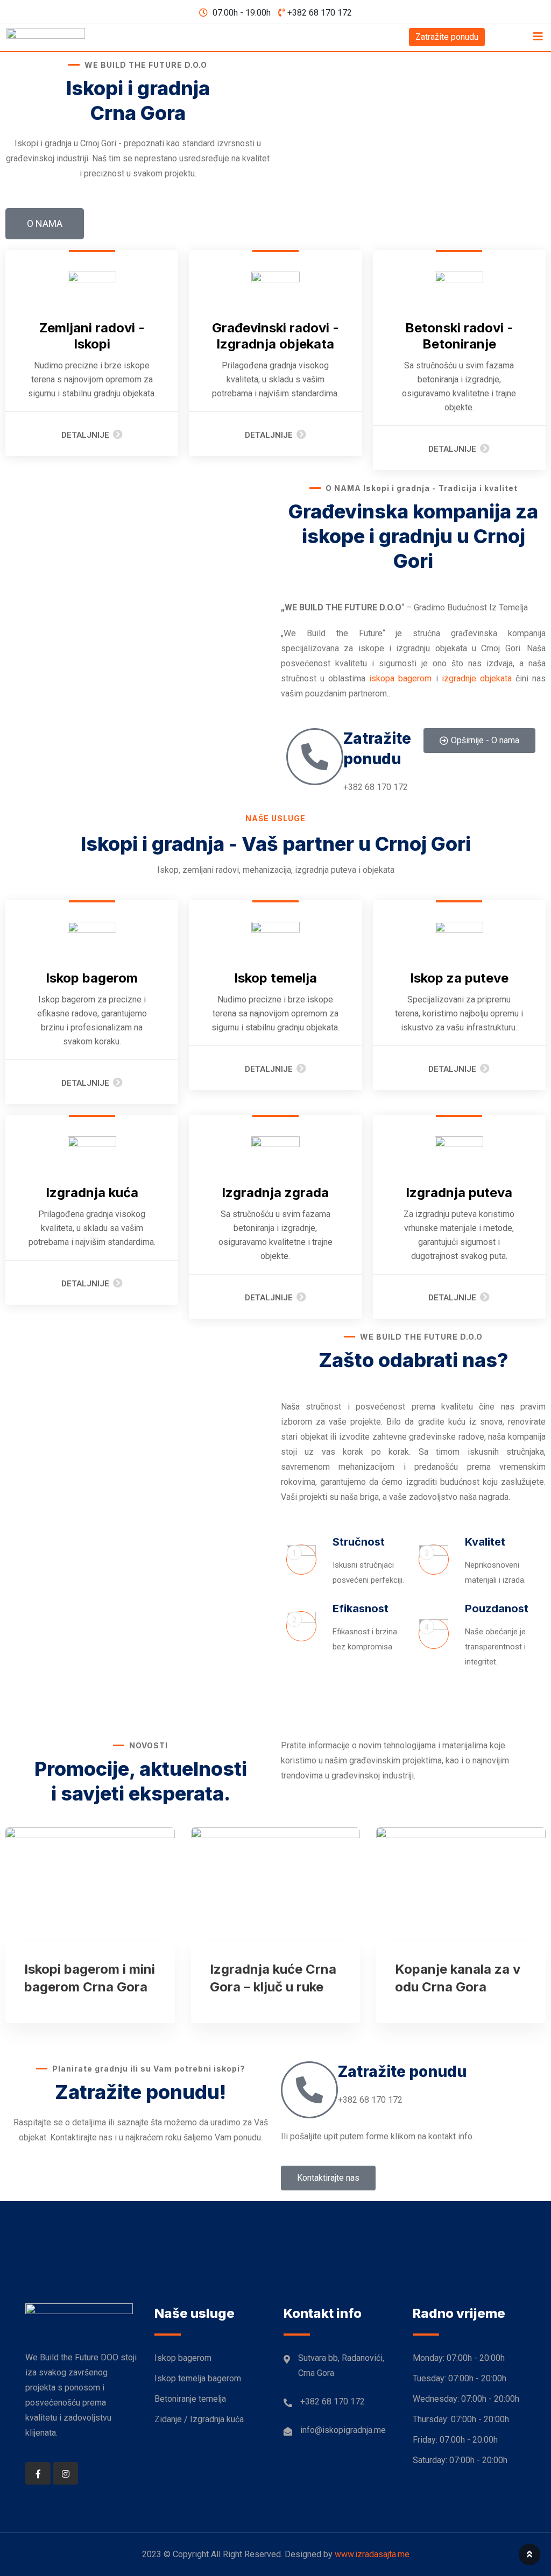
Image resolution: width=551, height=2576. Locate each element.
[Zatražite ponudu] (315, 757)
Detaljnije (85, 435)
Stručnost (359, 1542)
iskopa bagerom (400, 678)
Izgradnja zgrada (275, 1193)
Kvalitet (485, 1542)
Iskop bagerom (92, 978)
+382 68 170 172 (320, 13)
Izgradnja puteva (459, 1193)
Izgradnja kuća (92, 1193)
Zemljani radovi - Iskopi (92, 336)
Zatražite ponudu (447, 37)
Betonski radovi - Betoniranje (459, 336)
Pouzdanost (497, 1609)
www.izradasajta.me (372, 2554)
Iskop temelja (275, 978)
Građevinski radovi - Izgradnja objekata (275, 336)
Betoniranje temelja (190, 2399)
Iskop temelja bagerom (198, 2378)
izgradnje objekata (477, 678)
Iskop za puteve (459, 978)
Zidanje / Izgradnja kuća (199, 2419)
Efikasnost (361, 1609)
